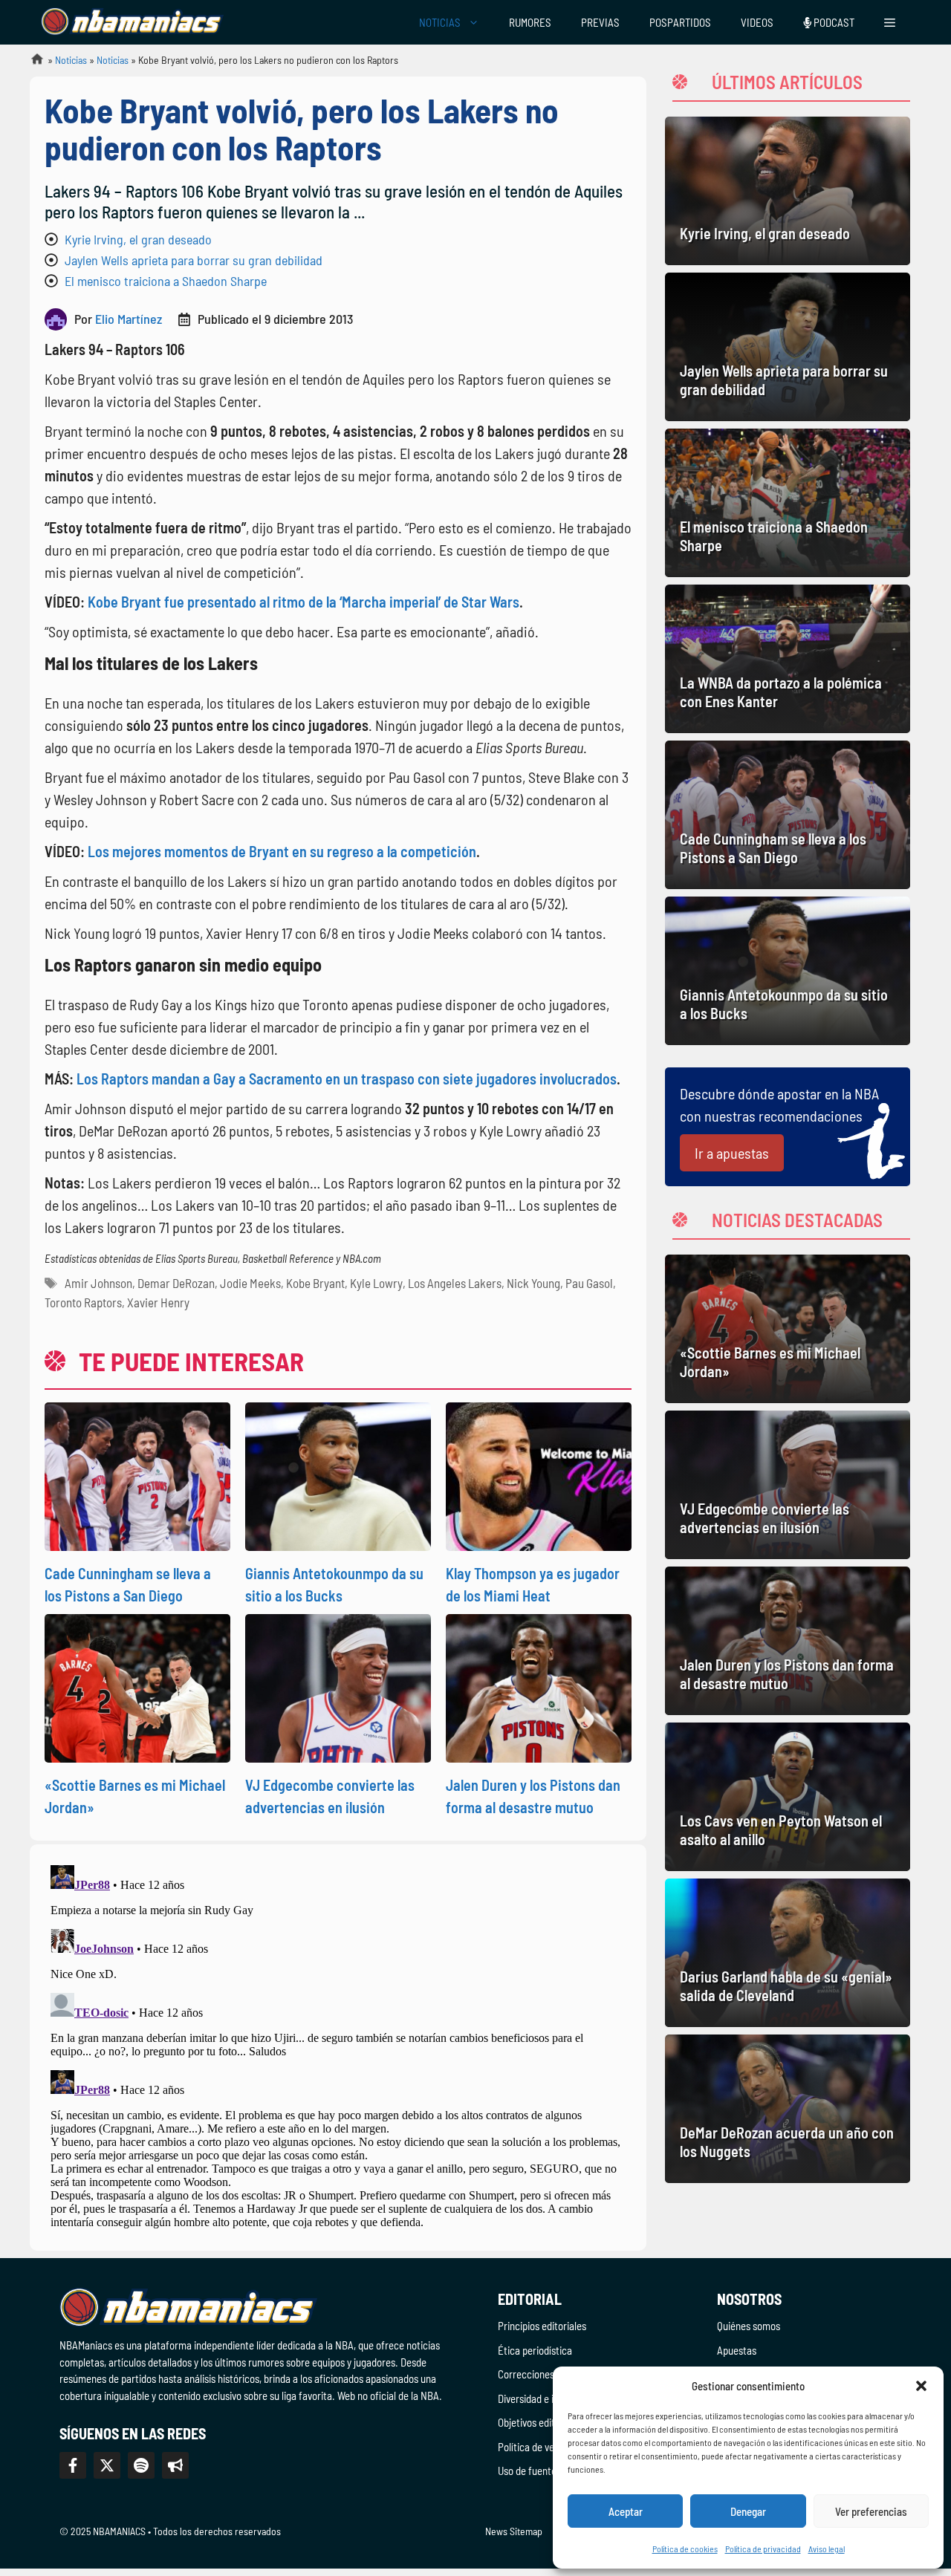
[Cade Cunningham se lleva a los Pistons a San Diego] (788, 815)
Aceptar (626, 2511)
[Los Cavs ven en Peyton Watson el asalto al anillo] (788, 1797)
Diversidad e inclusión (543, 2398)
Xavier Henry (158, 1302)
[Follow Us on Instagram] (141, 2465)
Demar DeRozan (176, 1283)
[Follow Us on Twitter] (107, 2465)
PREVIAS (600, 22)
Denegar (748, 2511)
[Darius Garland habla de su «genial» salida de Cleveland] (788, 1953)
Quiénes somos (749, 2326)
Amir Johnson (98, 1283)
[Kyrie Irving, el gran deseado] (788, 191)
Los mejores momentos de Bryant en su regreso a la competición (282, 851)
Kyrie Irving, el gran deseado (138, 239)
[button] (921, 2386)
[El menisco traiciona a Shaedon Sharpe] (788, 503)
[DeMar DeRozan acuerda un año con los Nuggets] (788, 2109)
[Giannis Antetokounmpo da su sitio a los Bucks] (788, 971)
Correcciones (526, 2374)
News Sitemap (514, 2531)
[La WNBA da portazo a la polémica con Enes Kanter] (788, 659)
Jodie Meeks (250, 1283)
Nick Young (533, 1283)
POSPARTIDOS (680, 22)
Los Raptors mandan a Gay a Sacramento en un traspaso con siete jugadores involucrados (347, 1079)
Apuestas (737, 2350)
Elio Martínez (129, 319)
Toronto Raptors (83, 1302)
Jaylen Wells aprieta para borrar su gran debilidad (194, 260)
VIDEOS (757, 22)
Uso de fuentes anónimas (551, 2471)
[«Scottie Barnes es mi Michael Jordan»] (788, 1329)
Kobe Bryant (315, 1283)
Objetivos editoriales (541, 2422)
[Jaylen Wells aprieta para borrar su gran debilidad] (788, 347)
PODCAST (833, 22)
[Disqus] (338, 2045)
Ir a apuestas (732, 1153)
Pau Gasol (589, 1283)
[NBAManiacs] (132, 22)
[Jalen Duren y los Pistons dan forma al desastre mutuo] (788, 1641)
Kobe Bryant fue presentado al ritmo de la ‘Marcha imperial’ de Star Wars (304, 602)
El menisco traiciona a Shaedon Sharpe (166, 281)
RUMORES (530, 22)
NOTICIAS (440, 22)
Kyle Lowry (376, 1283)
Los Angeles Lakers (455, 1283)
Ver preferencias (871, 2511)
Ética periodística (535, 2350)
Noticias (71, 60)
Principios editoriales (542, 2326)
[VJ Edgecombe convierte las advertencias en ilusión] (788, 1485)
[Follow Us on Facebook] (73, 2465)
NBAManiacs (31, 64)
